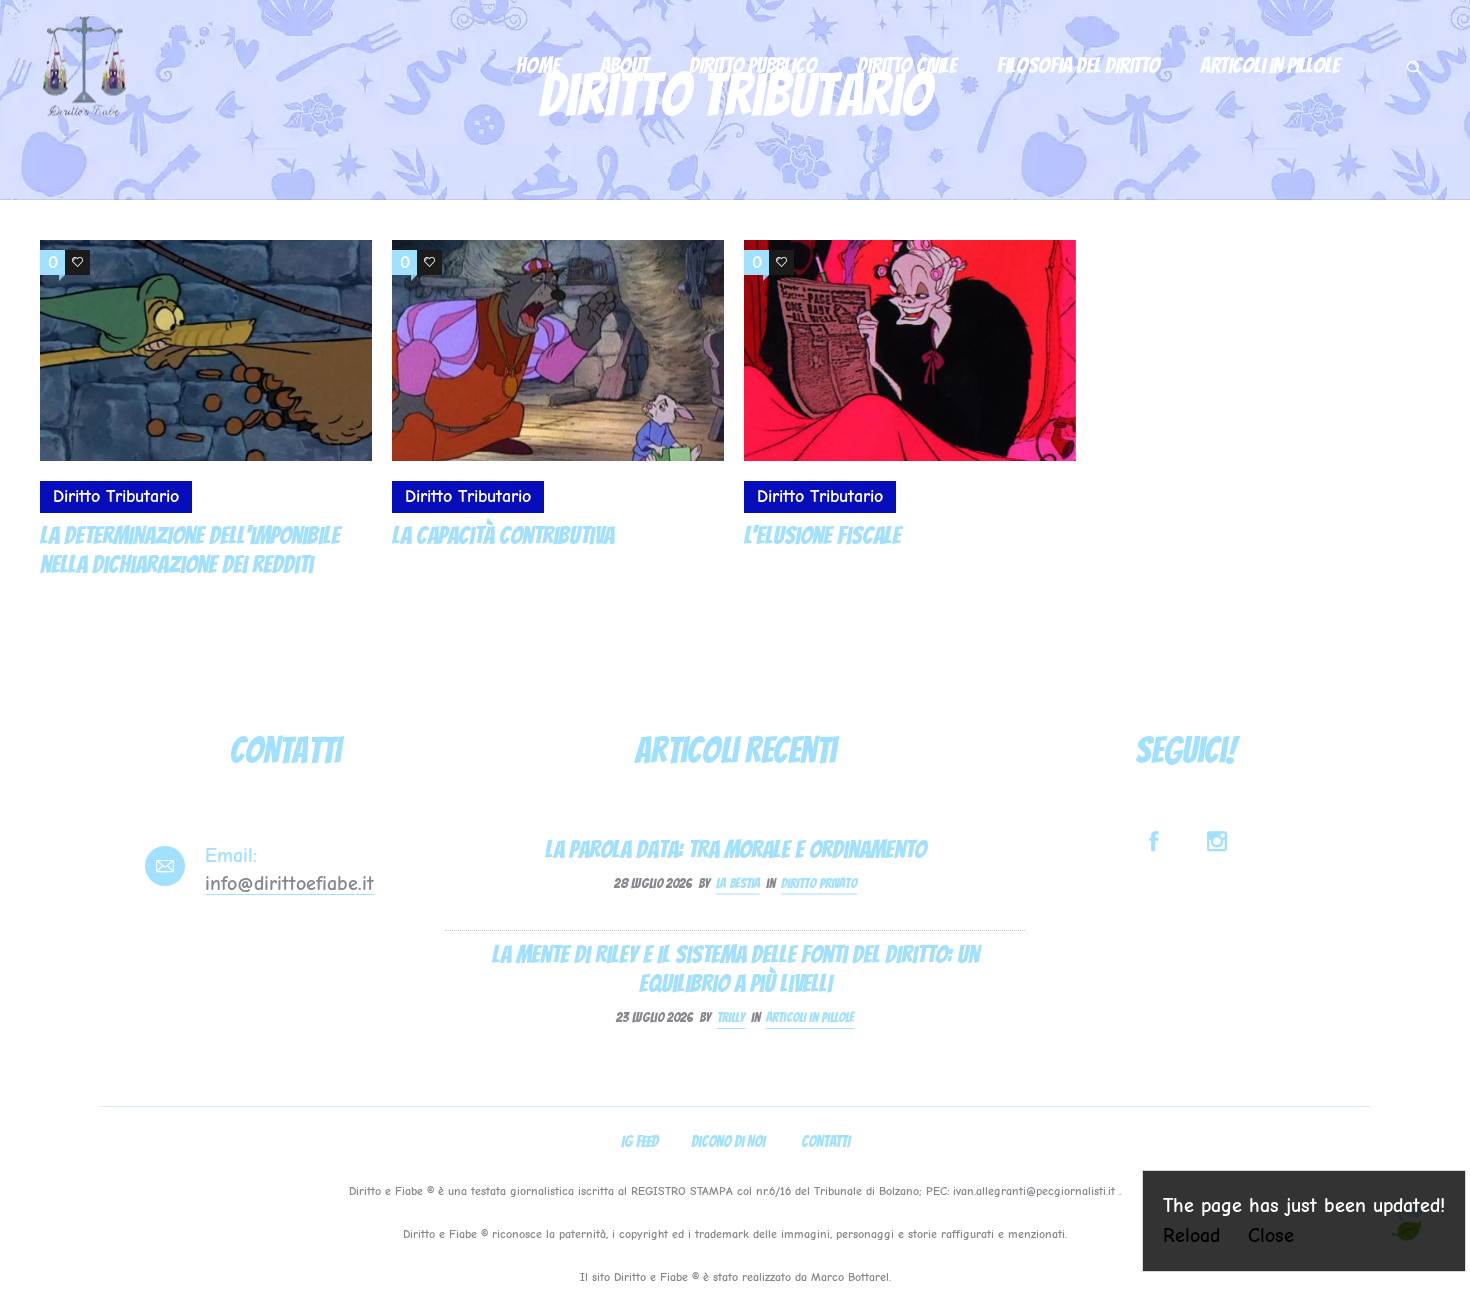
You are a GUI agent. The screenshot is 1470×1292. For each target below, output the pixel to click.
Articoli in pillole (1270, 65)
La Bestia (738, 882)
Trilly (731, 1017)
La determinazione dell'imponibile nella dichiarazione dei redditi (190, 550)
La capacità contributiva (503, 535)
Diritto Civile (907, 65)
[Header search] (1414, 63)
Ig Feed (639, 1141)
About (624, 65)
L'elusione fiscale (822, 535)
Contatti (825, 1141)
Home (538, 65)
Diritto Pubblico (753, 65)
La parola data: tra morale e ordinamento (735, 848)
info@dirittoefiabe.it (289, 883)
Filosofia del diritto (1078, 65)
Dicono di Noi (728, 1141)
